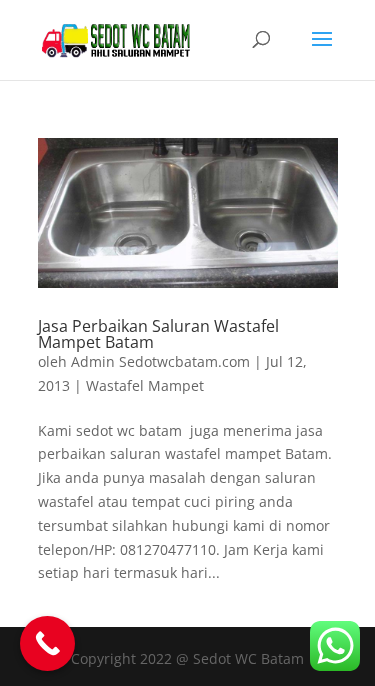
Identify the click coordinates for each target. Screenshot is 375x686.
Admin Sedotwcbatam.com (160, 361)
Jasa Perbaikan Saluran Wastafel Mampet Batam (158, 334)
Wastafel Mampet (145, 385)
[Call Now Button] (47, 643)
